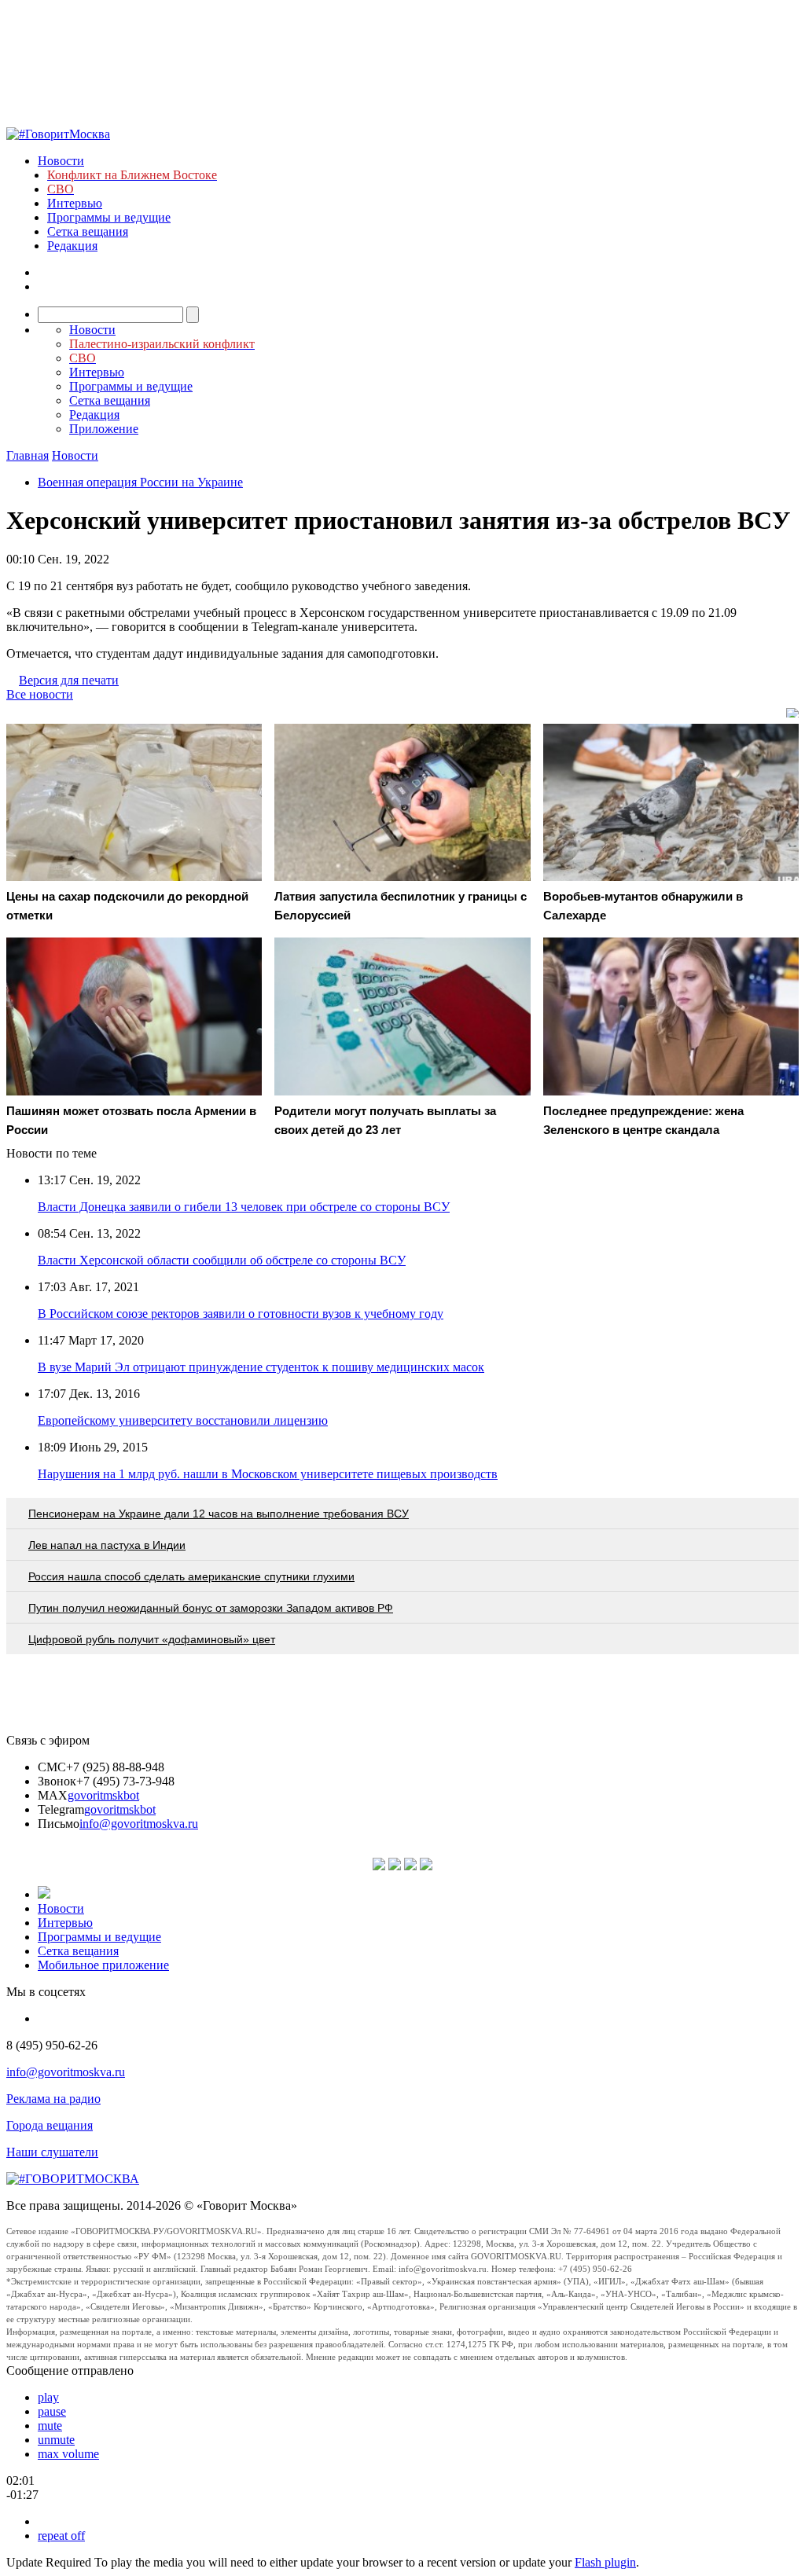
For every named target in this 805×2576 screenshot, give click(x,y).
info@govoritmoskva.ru (139, 1824)
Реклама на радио (53, 2099)
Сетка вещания (88, 231)
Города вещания (50, 2125)
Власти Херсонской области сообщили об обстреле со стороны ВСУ (222, 1260)
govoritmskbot (103, 1795)
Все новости (40, 694)
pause (52, 2411)
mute (50, 2426)
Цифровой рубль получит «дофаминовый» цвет (152, 1639)
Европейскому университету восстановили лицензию (183, 1420)
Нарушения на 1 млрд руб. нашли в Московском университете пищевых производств (268, 1474)
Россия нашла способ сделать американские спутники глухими (191, 1576)
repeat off (61, 2536)
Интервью (75, 203)
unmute (56, 2440)
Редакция (72, 246)
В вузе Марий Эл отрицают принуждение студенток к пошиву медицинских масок (261, 1367)
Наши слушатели (52, 2152)
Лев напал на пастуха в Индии (107, 1545)
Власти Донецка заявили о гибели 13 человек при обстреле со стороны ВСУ (244, 1207)
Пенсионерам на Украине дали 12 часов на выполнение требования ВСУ (219, 1514)
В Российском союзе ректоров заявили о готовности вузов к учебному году (241, 1314)
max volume (68, 2454)
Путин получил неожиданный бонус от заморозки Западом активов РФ (211, 1608)
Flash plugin (605, 2562)
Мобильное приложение (103, 1965)
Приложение (104, 429)
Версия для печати (69, 680)
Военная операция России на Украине (140, 482)
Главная (28, 455)
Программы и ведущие (109, 217)
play (48, 2397)
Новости (61, 161)
